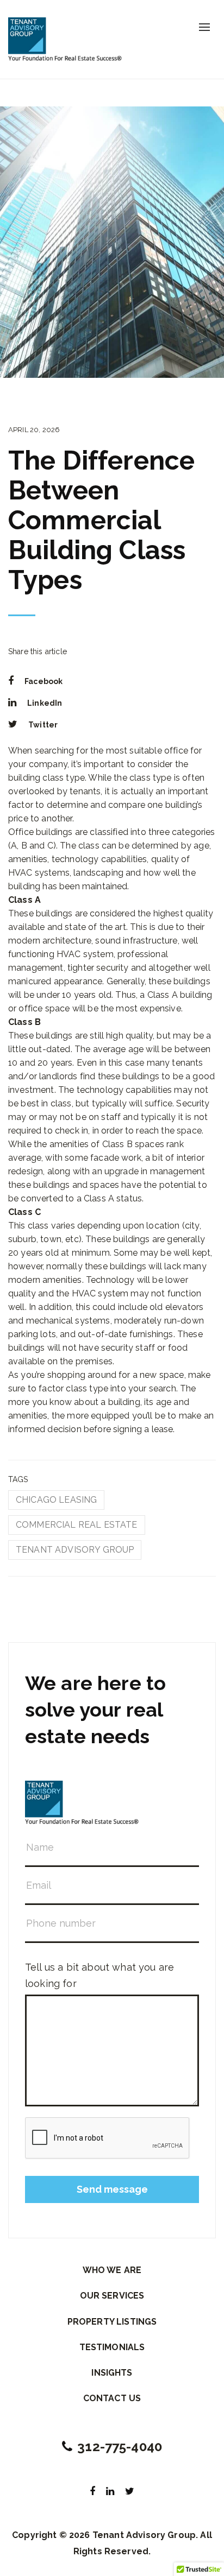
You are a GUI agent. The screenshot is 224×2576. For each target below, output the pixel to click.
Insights (112, 2373)
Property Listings (112, 2322)
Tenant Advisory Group (75, 1550)
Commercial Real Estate (77, 1525)
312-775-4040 (120, 2447)
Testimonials (112, 2347)
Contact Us (112, 2398)
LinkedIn (45, 703)
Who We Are (112, 2270)
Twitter (43, 725)
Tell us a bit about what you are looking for (99, 1975)
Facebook (43, 681)
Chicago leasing (56, 1500)
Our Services (112, 2296)
